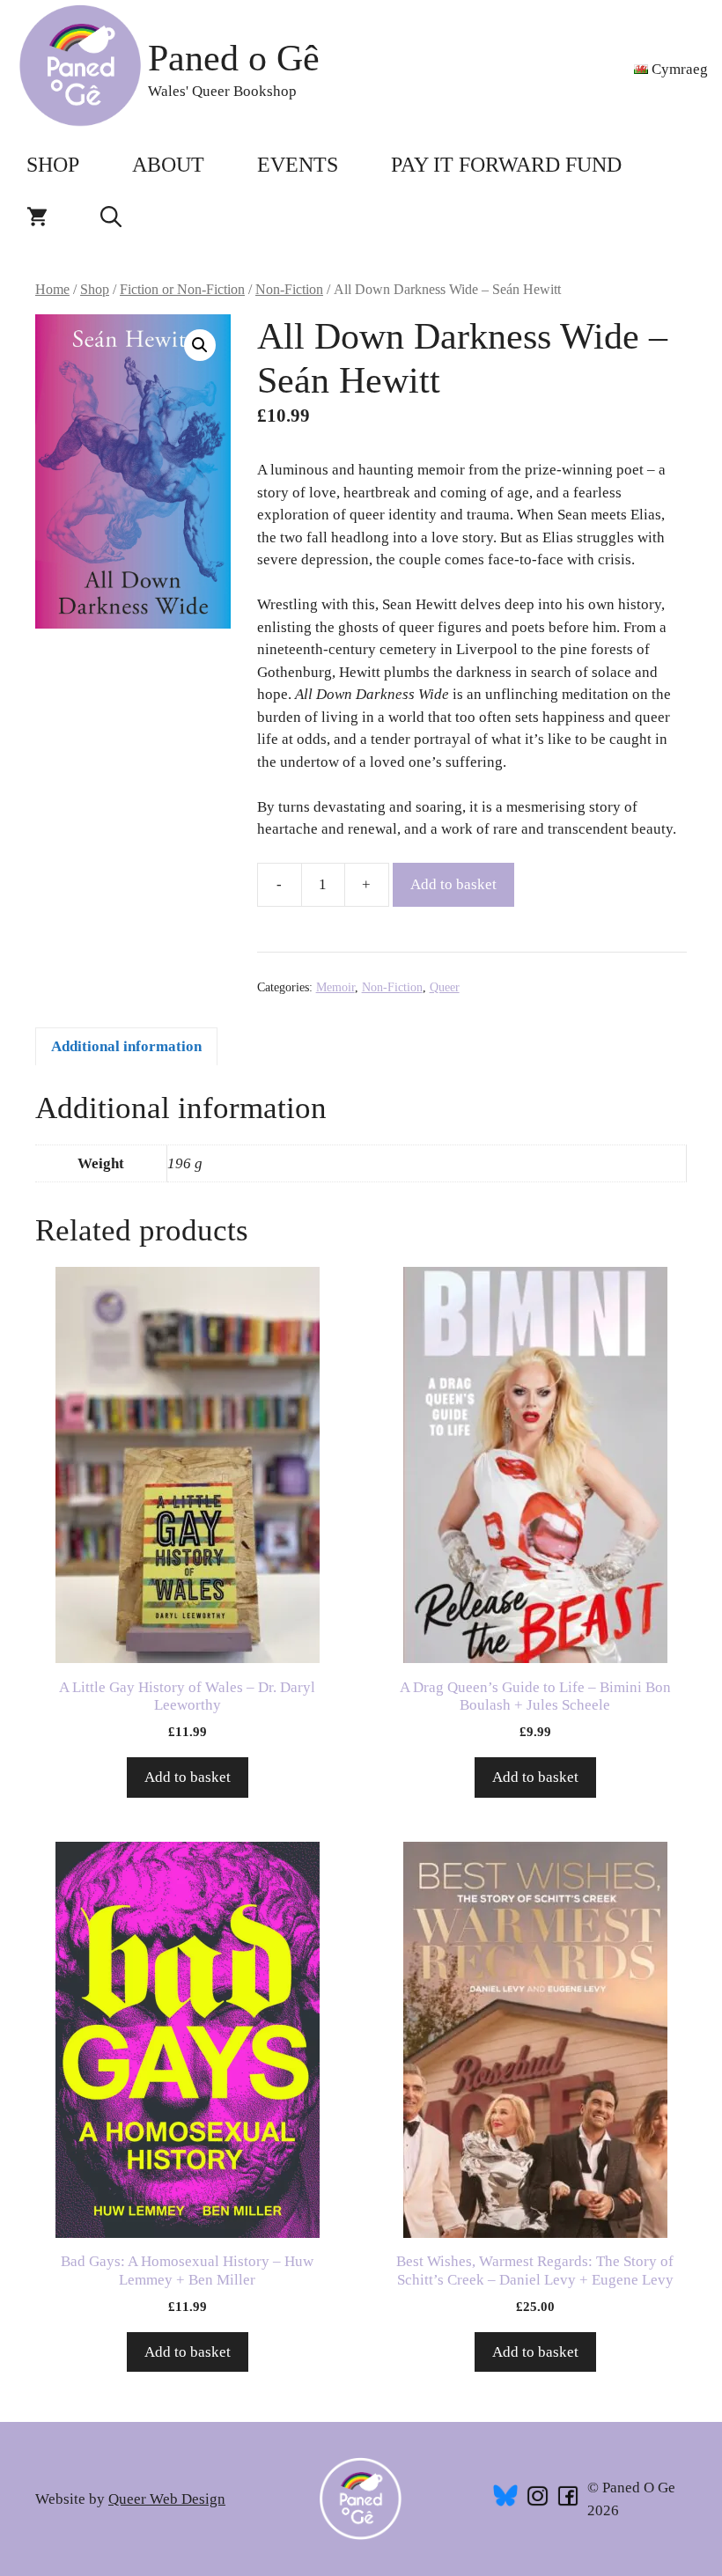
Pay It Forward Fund (506, 165)
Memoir (335, 987)
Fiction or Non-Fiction (182, 289)
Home (52, 289)
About (168, 165)
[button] (111, 217)
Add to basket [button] (188, 1777)
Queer (445, 987)
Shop (53, 165)
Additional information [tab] (126, 1046)
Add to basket (453, 884)
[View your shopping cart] (37, 217)
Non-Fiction (289, 289)
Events (298, 165)
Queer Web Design (167, 2499)
